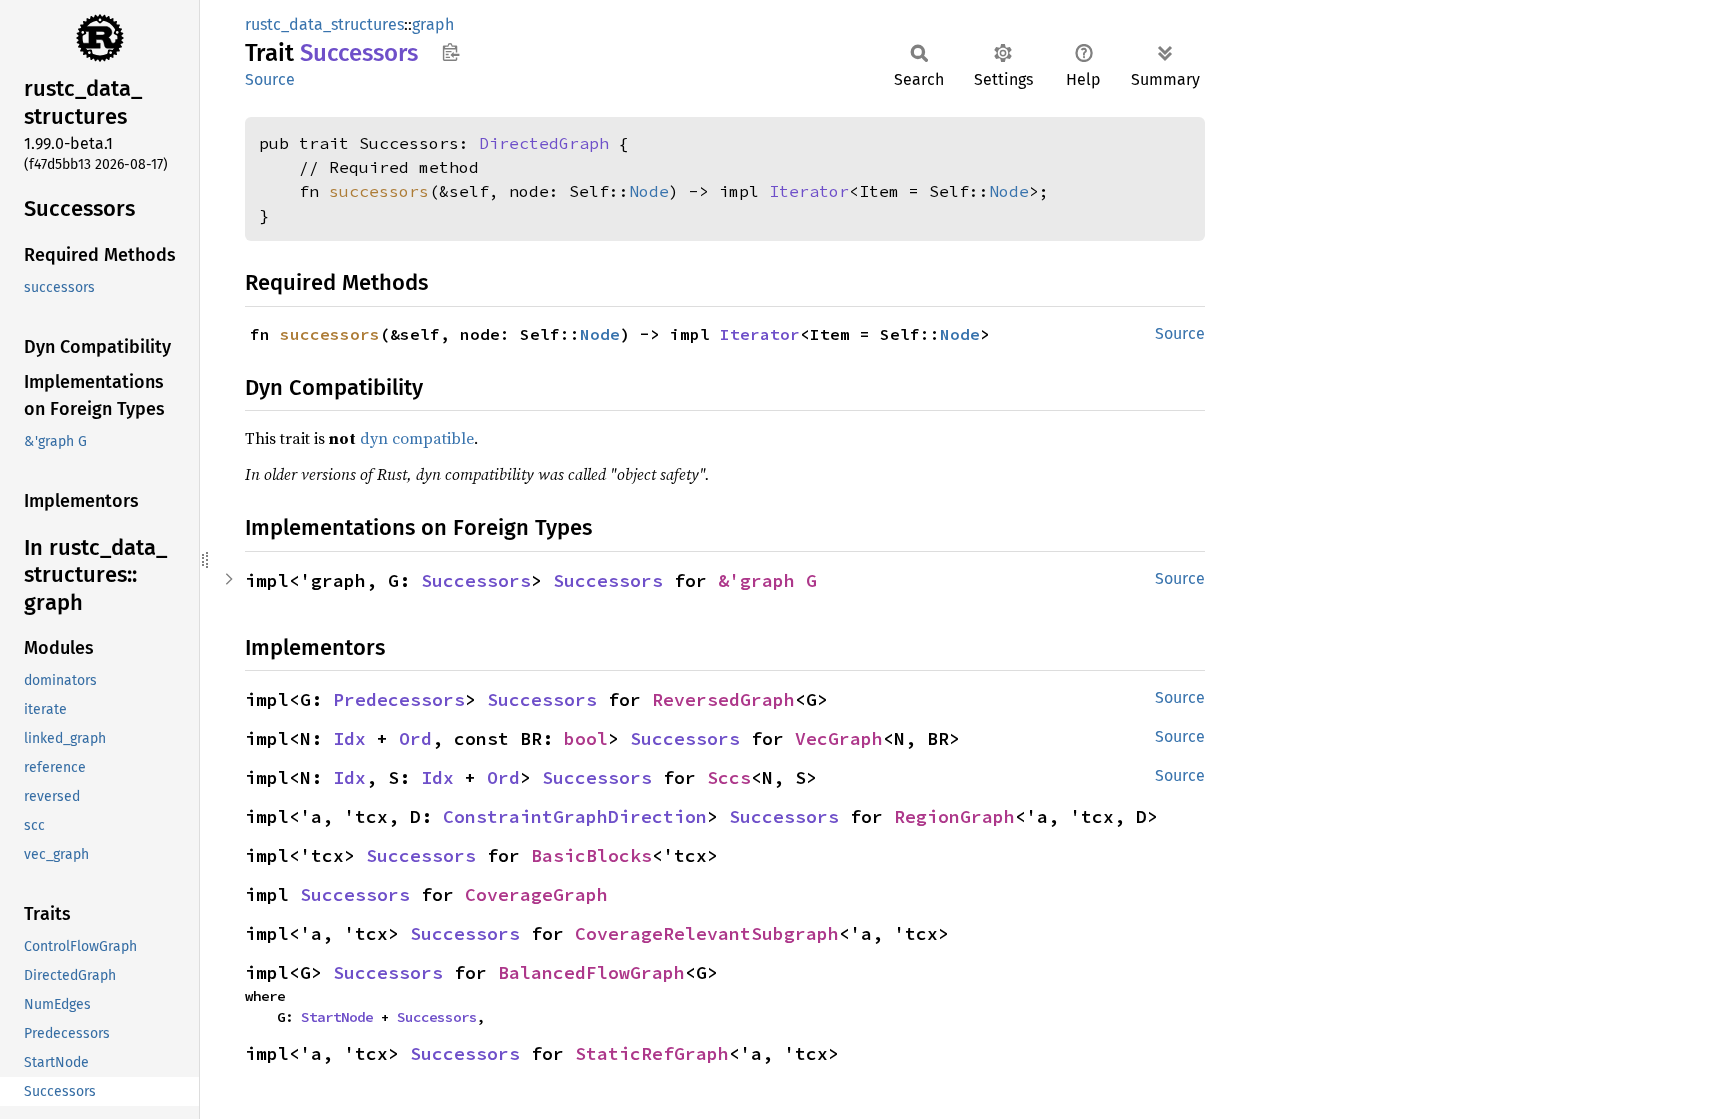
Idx (349, 738)
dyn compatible (417, 438)
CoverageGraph (536, 894)
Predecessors (399, 699)
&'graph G (767, 580)
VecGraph (839, 738)
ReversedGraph (723, 699)
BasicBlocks (591, 855)
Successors (476, 580)
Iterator (809, 191)
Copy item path (450, 52)
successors (379, 191)
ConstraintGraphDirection (575, 816)
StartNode (337, 1017)
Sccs (729, 777)
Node (649, 191)
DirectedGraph (544, 143)
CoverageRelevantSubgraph (707, 933)
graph (433, 24)
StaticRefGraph (652, 1053)
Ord (415, 738)
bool (586, 738)
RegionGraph (954, 816)
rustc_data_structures (324, 24)
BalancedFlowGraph (591, 972)
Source (270, 79)
